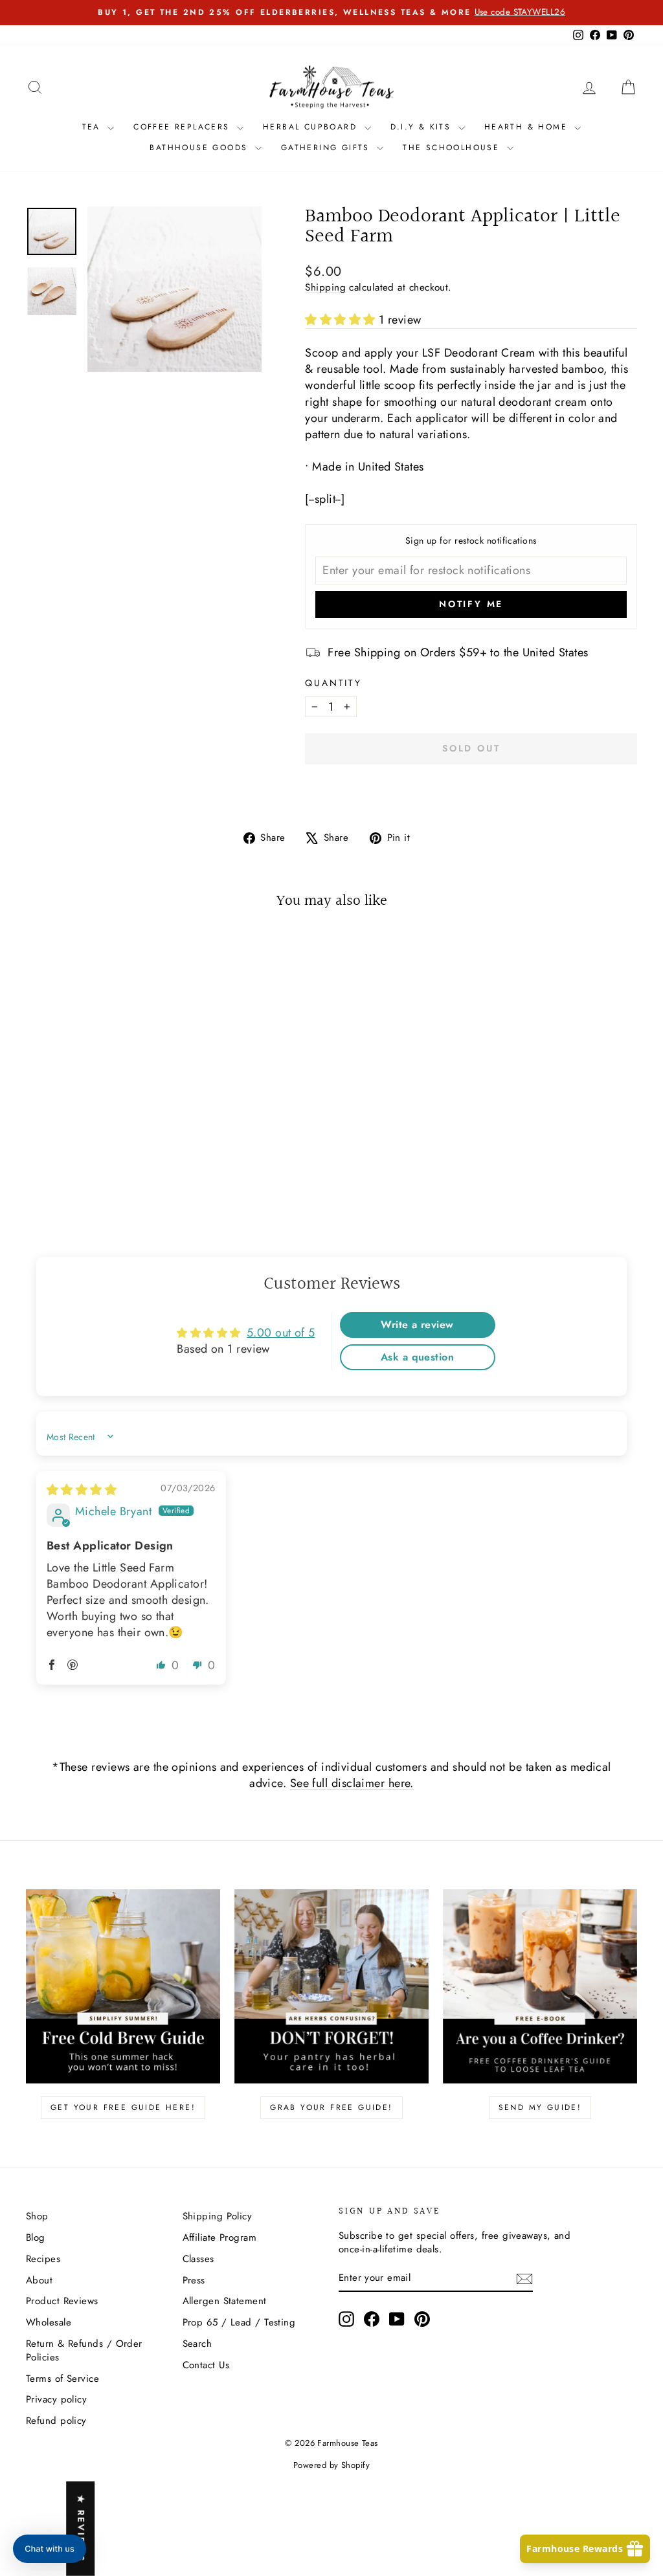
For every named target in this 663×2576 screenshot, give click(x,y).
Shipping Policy (218, 2216)
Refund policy (56, 2421)
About (39, 2280)
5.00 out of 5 (281, 1333)
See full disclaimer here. (352, 1783)
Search (197, 2344)
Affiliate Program (220, 2237)
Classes (198, 2259)
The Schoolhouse (453, 148)
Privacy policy (56, 2399)
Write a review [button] (417, 1325)
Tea (94, 127)
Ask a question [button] (417, 1357)
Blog (36, 2237)
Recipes (43, 2259)
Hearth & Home (528, 127)
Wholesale (49, 2322)
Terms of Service (62, 2379)
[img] (82, 1490)
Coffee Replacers (184, 127)
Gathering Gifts (327, 148)
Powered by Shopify (331, 2465)
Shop (37, 2216)
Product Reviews (62, 2301)
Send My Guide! (540, 2107)
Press (194, 2280)
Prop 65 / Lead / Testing (239, 2322)
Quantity (333, 683)
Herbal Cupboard (312, 127)
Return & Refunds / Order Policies (84, 2350)
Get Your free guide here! (123, 2107)
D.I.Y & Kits (423, 127)
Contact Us (206, 2365)
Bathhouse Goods (200, 148)
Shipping (325, 287)
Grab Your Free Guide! (331, 2107)
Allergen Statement (225, 2301)
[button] (342, 320)
